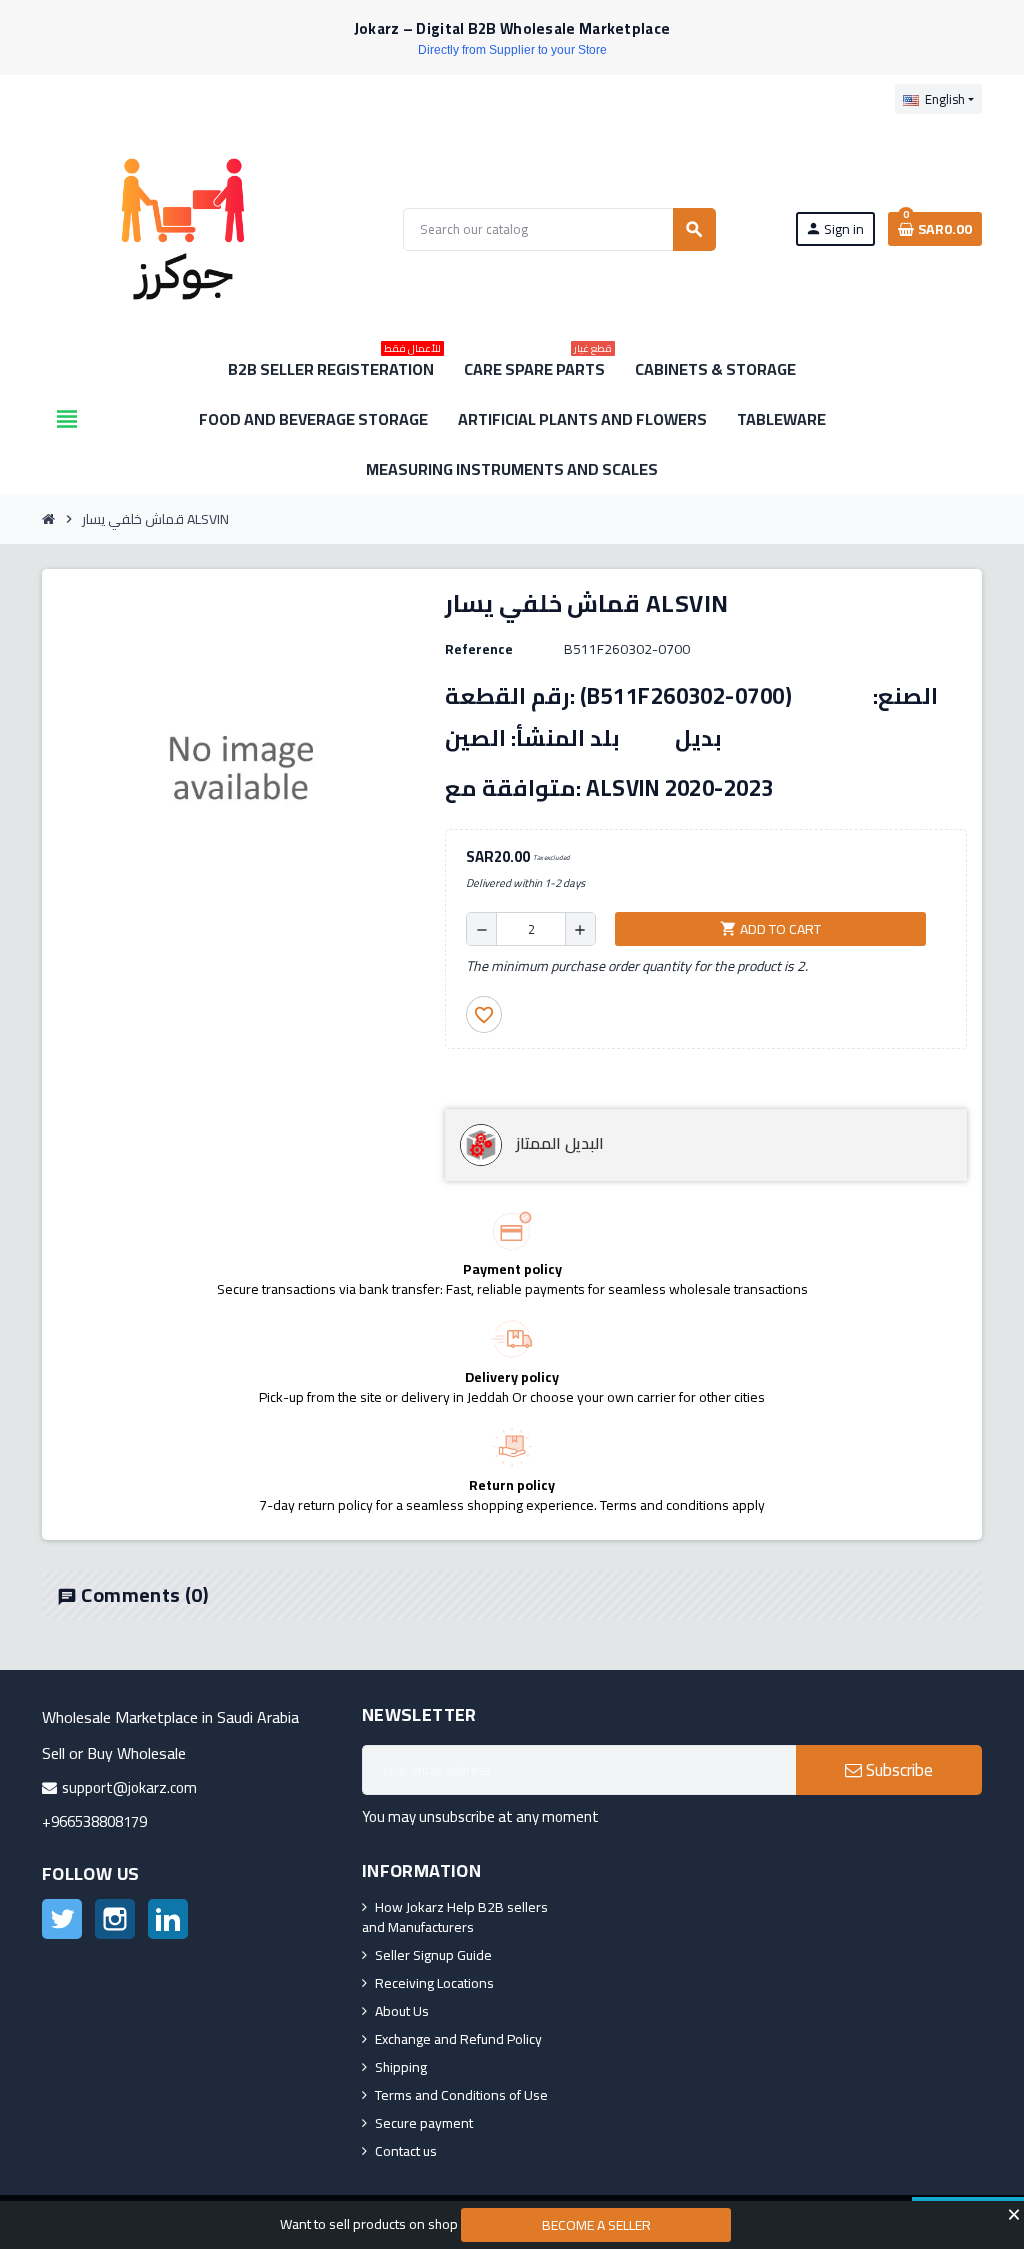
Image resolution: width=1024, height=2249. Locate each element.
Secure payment (424, 2123)
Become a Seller (596, 2225)
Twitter (62, 1919)
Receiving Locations (434, 1983)
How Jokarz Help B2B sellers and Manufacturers (455, 1917)
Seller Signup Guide (433, 1955)
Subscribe (897, 1770)
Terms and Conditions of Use (461, 2095)
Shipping (401, 2067)
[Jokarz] (183, 228)
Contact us (406, 2151)
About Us (402, 2011)
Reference (479, 649)
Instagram (115, 1919)
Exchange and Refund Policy (458, 2039)
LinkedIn (168, 1919)
